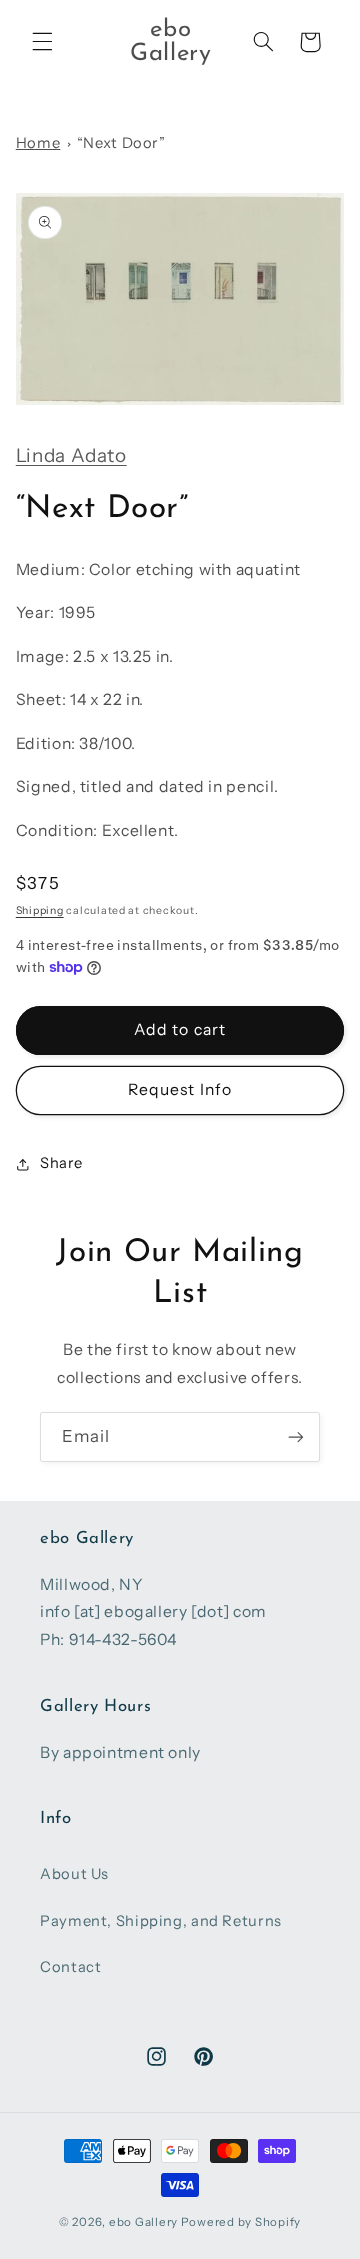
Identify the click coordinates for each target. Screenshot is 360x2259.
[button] (42, 42)
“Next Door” (121, 143)
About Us (74, 1874)
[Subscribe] (296, 1436)
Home (38, 143)
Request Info (180, 1089)
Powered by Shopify (241, 2222)
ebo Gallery (143, 2222)
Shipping (40, 910)
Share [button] (61, 1163)
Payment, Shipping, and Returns (161, 1921)
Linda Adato (71, 455)
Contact (70, 1967)
